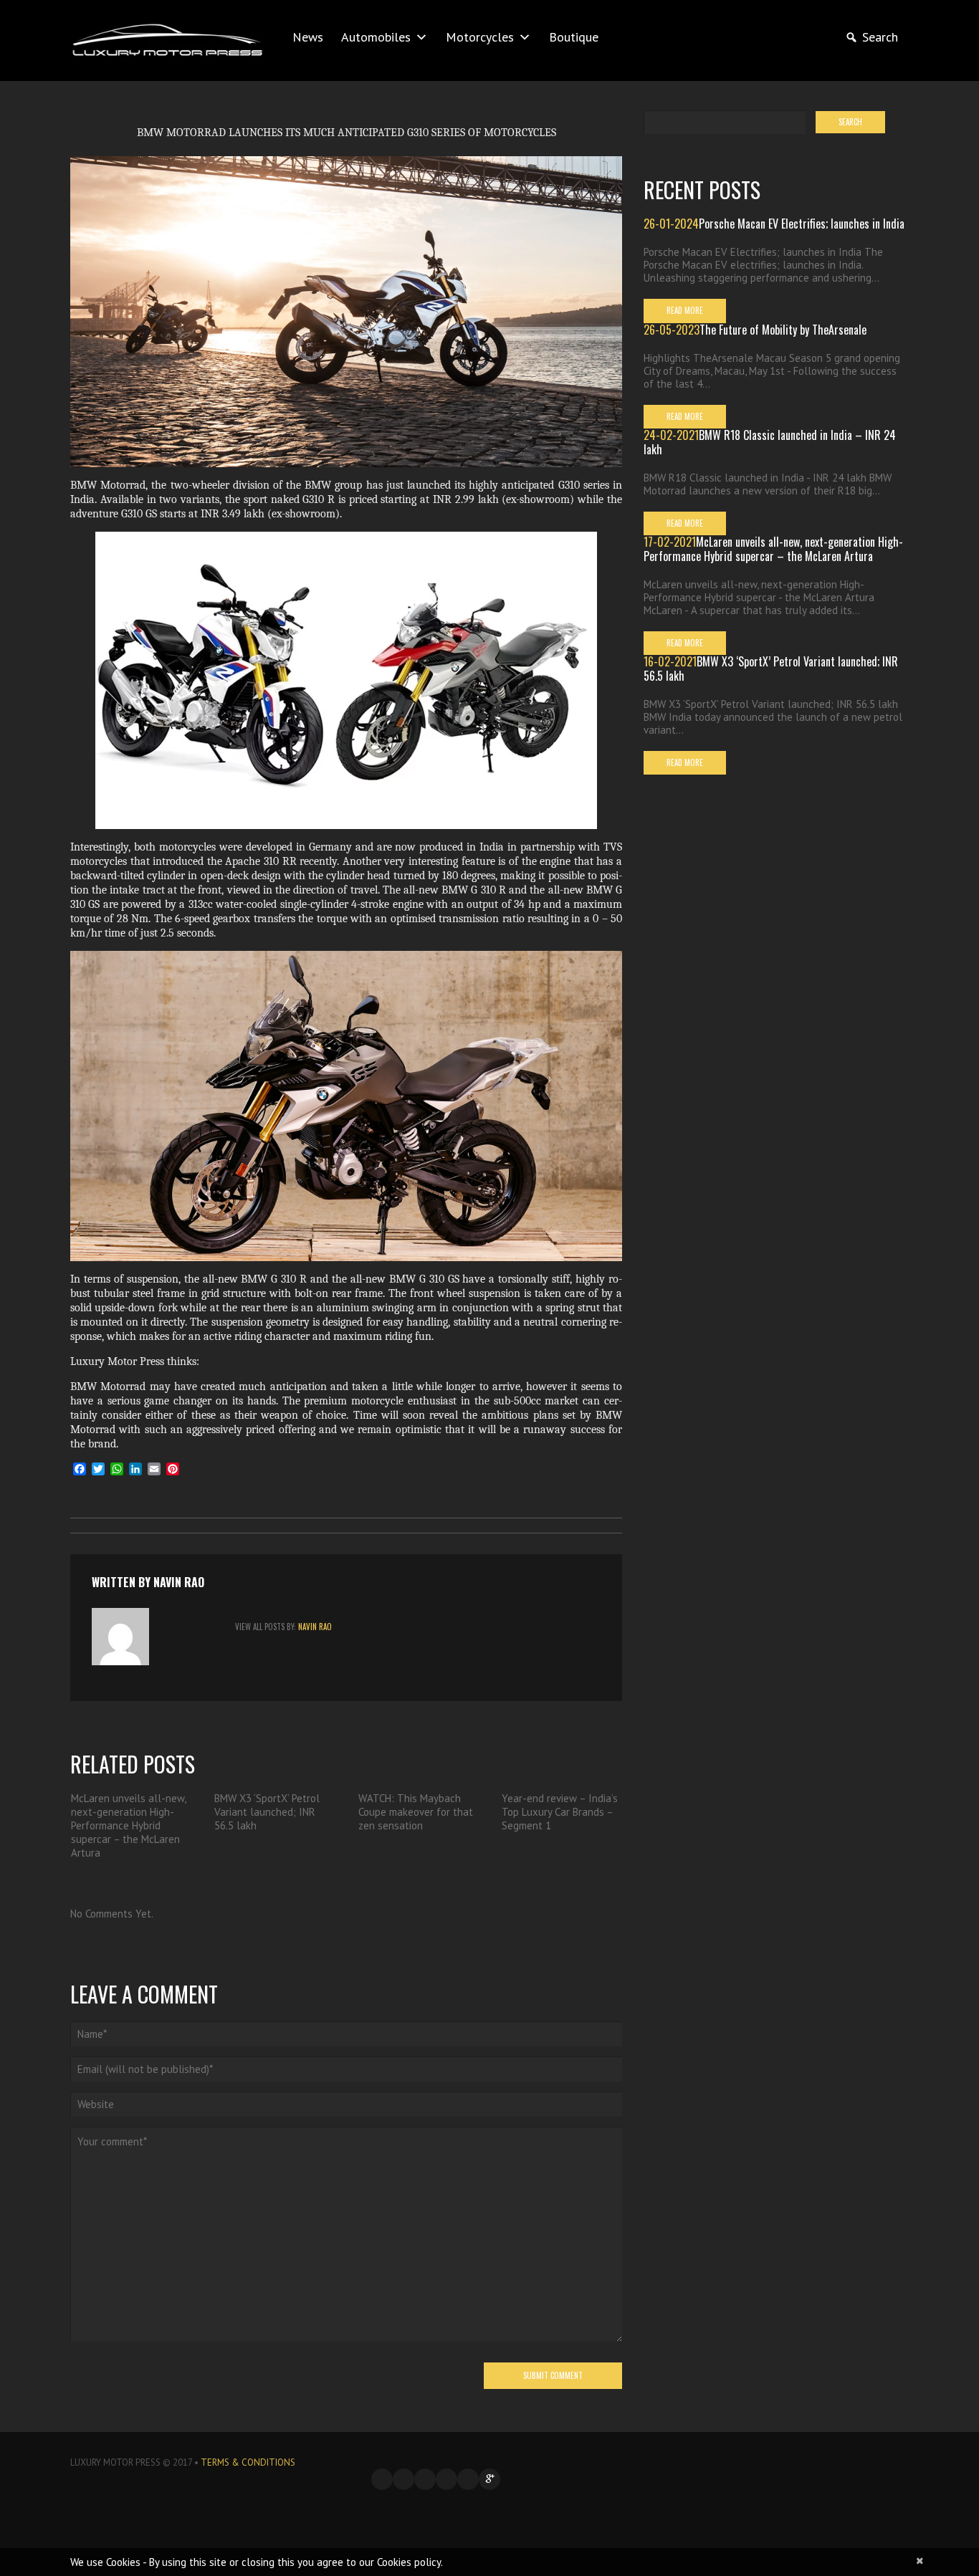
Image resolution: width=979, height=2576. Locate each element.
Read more (685, 310)
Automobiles (376, 37)
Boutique (574, 37)
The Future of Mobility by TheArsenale (783, 330)
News (308, 37)
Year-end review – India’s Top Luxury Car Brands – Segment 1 (560, 1812)
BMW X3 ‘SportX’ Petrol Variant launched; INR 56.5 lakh (267, 1812)
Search (880, 37)
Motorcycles (480, 37)
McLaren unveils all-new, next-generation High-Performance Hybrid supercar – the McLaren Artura (128, 1825)
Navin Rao (179, 1582)
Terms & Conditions (248, 2462)
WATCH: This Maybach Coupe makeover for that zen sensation (416, 1812)
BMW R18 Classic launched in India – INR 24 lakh (770, 442)
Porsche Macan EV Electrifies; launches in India (802, 224)
